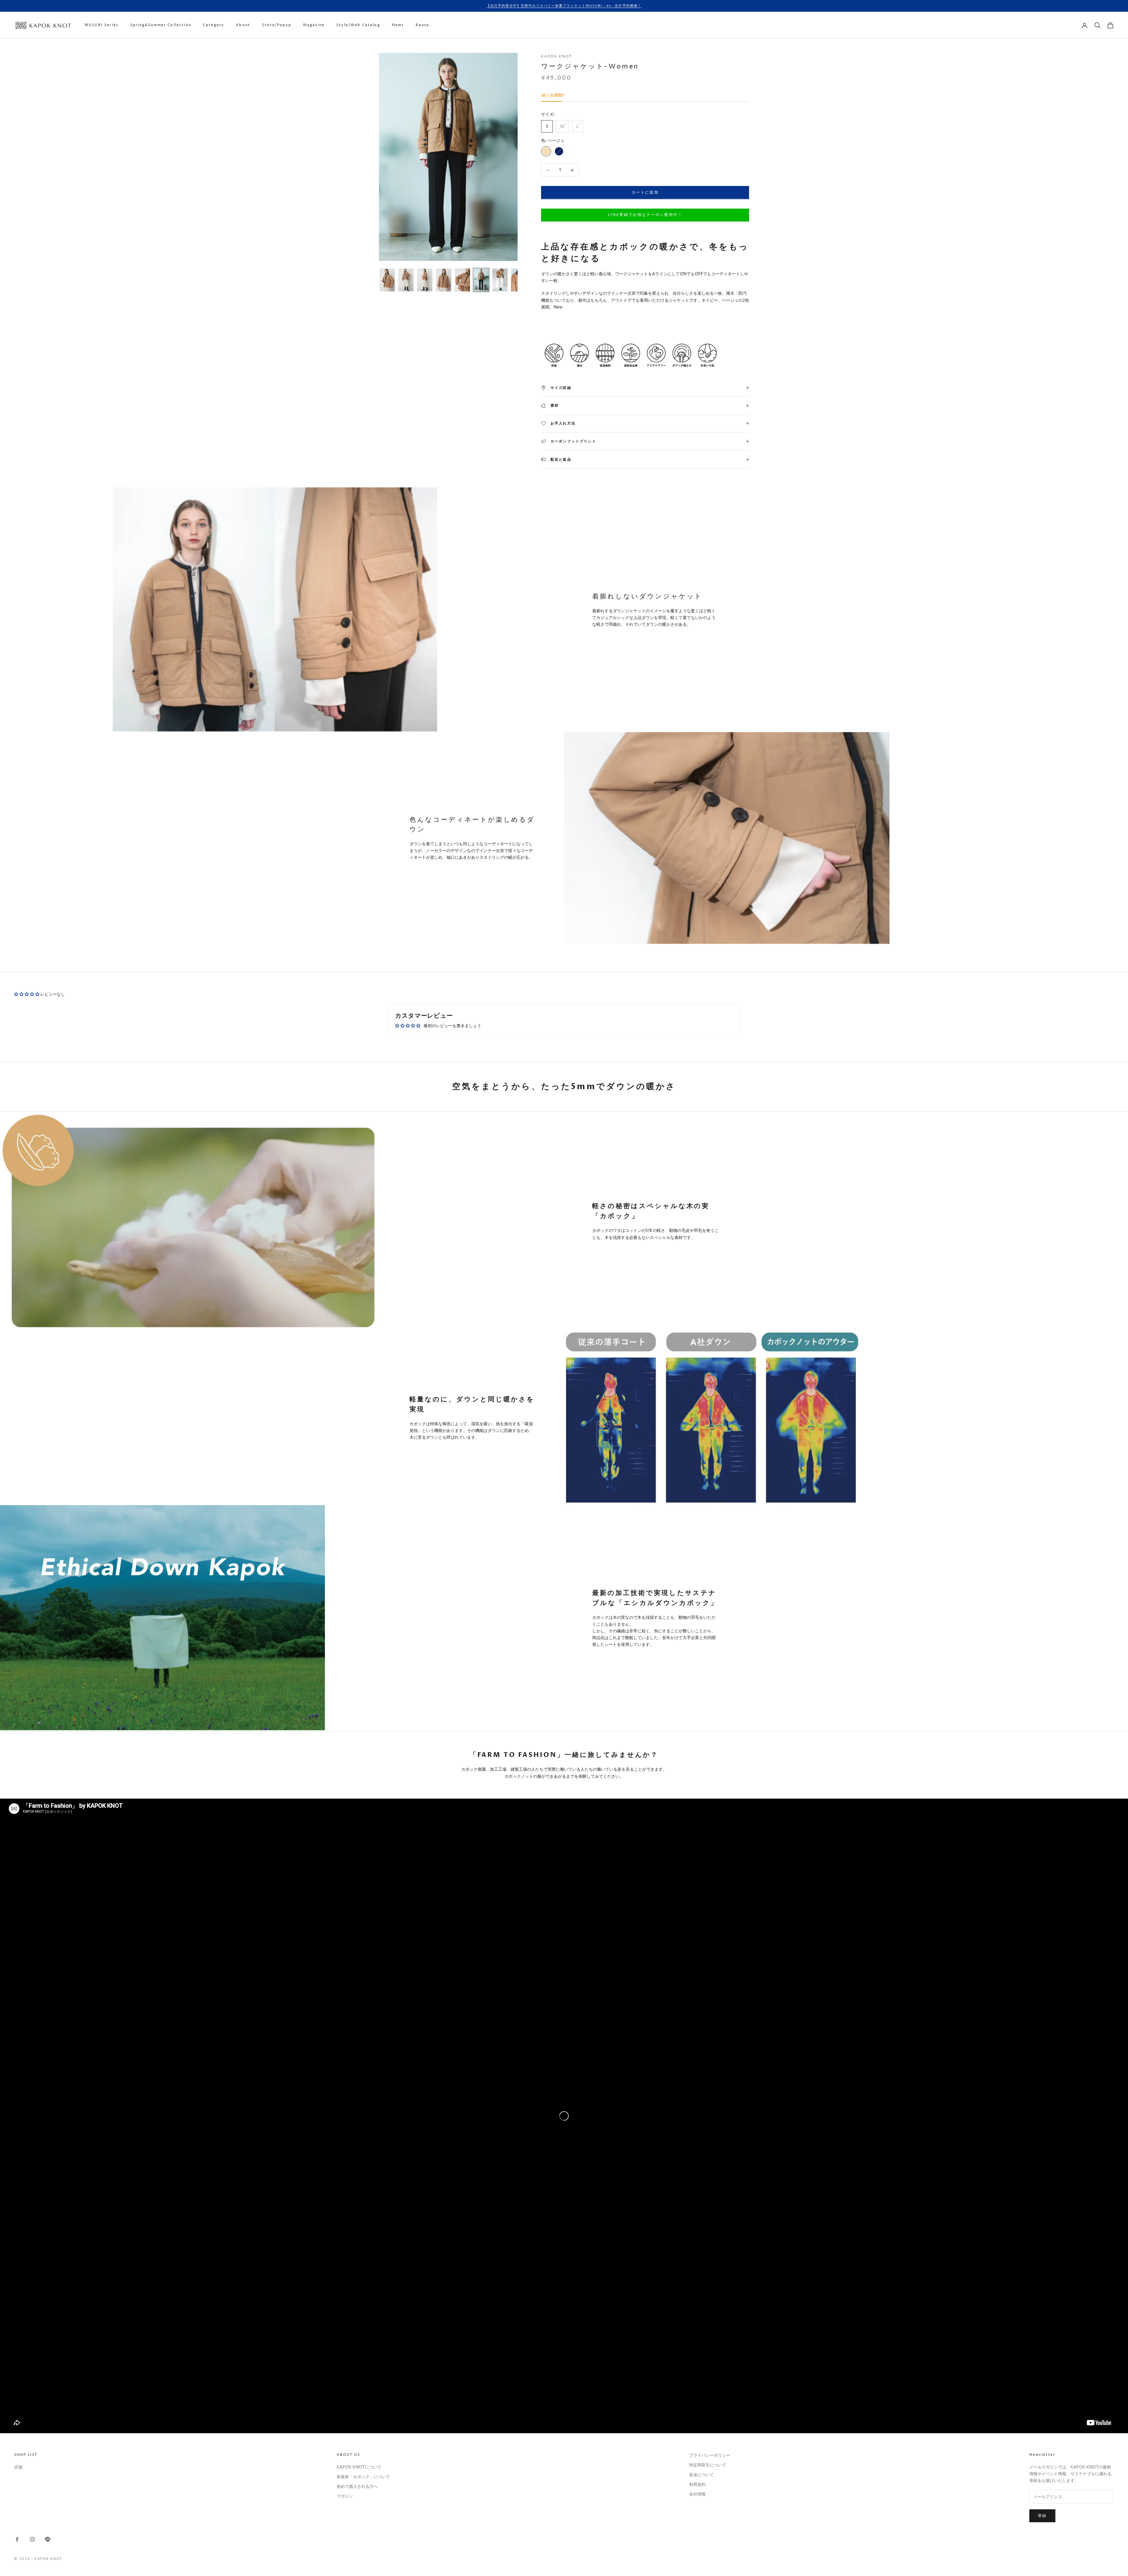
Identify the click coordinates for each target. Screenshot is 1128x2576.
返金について (701, 2475)
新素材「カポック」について (363, 2477)
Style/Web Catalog (358, 25)
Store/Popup (277, 25)
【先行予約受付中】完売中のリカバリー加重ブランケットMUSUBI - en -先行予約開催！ (564, 6)
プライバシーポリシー (710, 2455)
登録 (1042, 2516)
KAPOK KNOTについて (359, 2467)
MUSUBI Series (101, 25)
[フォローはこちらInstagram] (32, 2539)
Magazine (314, 25)
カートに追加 (645, 192)
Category (214, 25)
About (243, 25)
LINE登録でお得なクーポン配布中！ (645, 215)
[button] (27, 994)
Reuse (422, 25)
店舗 (18, 2467)
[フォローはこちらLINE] (48, 2539)
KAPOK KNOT (557, 57)
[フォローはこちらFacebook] (17, 2539)
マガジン (345, 2496)
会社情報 (697, 2494)
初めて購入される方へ (357, 2487)
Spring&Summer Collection (161, 25)
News (398, 25)
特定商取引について (708, 2465)
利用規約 (697, 2484)
